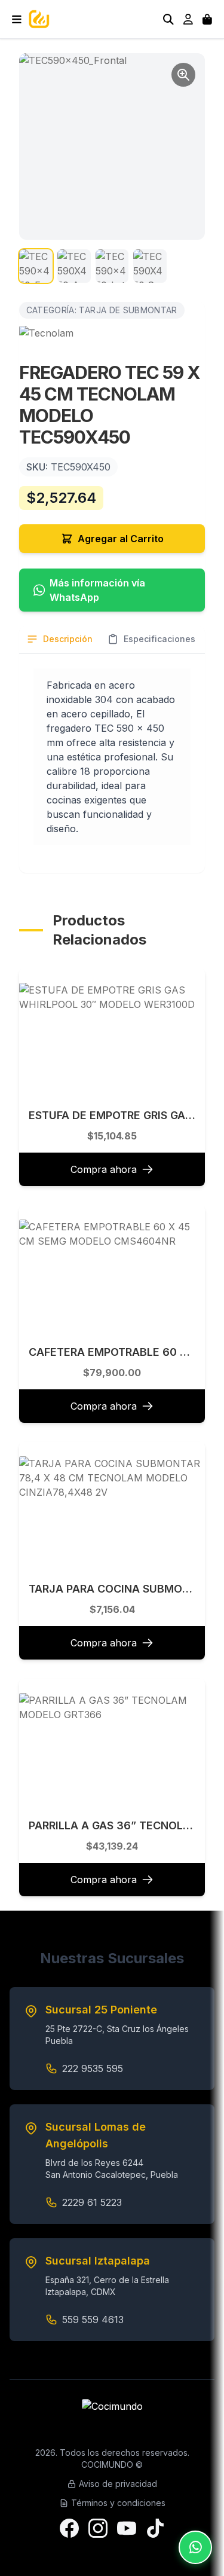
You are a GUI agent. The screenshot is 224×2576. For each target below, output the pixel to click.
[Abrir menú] (17, 19)
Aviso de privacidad (118, 2484)
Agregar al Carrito (121, 539)
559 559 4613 (93, 2320)
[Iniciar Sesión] (188, 19)
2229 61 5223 (92, 2202)
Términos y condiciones (118, 2503)
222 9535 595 (93, 2068)
